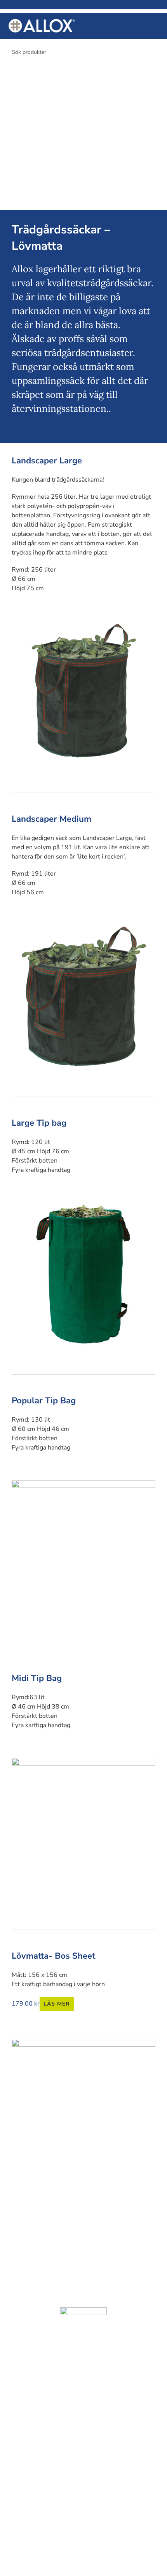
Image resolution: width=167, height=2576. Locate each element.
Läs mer (57, 2004)
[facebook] (74, 2200)
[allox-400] (42, 22)
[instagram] (93, 2200)
